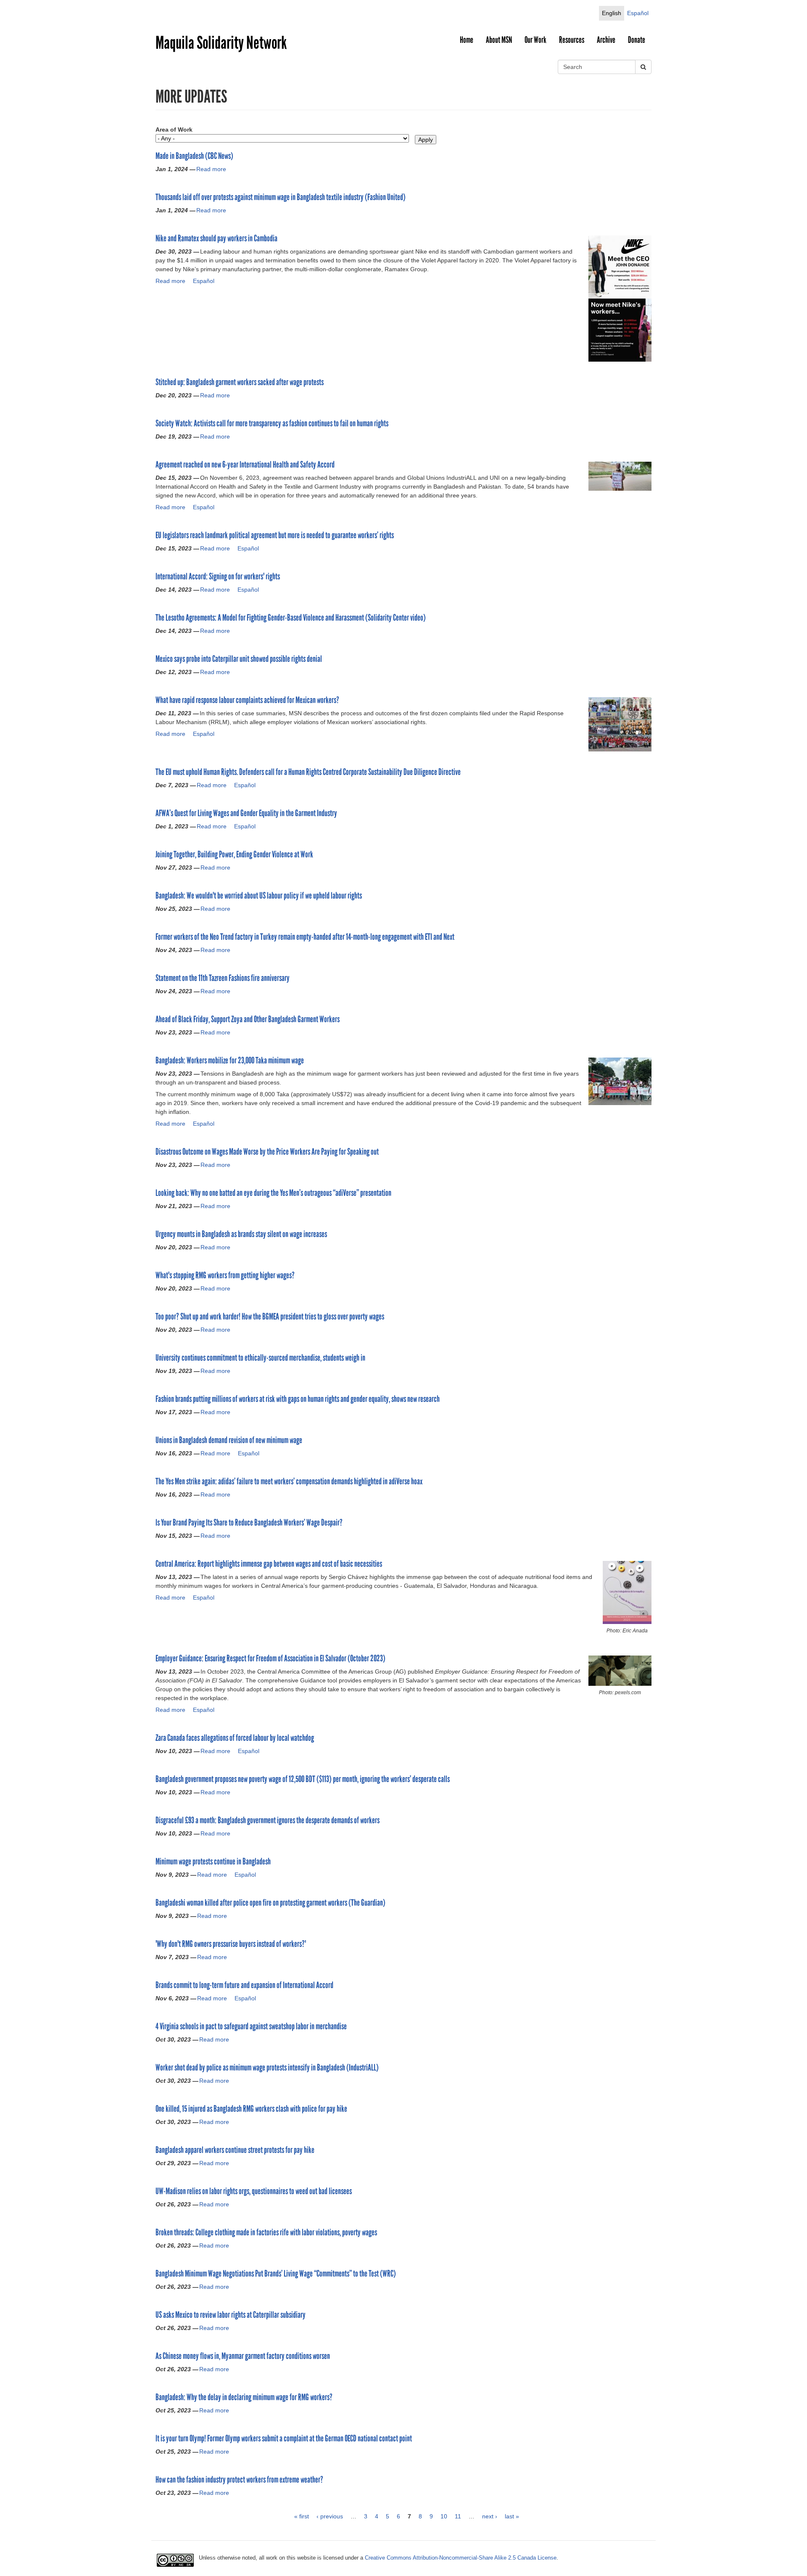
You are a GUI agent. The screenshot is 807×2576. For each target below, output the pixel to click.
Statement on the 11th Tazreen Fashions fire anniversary (223, 978)
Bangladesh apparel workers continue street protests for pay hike (235, 2150)
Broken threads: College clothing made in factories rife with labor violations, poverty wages (266, 2232)
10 (444, 2516)
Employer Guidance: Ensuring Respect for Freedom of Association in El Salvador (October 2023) (270, 1658)
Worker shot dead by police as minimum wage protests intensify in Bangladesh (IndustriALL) (267, 2068)
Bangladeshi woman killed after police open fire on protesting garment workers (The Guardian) (270, 1903)
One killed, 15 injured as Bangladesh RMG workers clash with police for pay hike (251, 2109)
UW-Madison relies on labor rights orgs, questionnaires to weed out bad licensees (254, 2191)
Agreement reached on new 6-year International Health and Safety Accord (245, 465)
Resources (572, 40)
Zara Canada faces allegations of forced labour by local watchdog (235, 1738)
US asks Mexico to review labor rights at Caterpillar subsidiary (231, 2315)
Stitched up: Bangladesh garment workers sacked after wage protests (240, 382)
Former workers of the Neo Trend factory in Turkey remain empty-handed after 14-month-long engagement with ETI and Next (305, 937)
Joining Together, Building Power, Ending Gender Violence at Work (234, 854)
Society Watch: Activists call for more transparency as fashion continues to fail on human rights (272, 423)
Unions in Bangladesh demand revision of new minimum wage (229, 1440)
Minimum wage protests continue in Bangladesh (213, 1862)
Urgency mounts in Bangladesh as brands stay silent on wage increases (241, 1234)
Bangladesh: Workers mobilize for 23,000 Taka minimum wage (230, 1061)
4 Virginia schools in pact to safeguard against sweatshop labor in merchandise (251, 2026)
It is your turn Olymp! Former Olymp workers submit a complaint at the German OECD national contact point (284, 2438)
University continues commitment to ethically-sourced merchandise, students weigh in (260, 1358)
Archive (606, 40)
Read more (211, 169)
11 (458, 2516)
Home (467, 40)
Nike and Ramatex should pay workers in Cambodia (216, 238)
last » (512, 2516)
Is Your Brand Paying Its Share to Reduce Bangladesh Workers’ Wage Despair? (249, 1523)
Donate (637, 40)
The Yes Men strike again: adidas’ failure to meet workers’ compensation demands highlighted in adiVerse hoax (289, 1481)
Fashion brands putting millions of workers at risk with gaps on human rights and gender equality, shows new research (298, 1399)
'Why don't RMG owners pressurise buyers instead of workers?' (231, 1944)
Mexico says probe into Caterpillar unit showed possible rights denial (239, 659)
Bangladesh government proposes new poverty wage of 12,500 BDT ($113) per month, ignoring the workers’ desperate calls (303, 1779)
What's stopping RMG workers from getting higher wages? (225, 1275)
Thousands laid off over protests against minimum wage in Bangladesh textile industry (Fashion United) (281, 197)
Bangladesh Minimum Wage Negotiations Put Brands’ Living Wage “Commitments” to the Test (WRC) (276, 2274)
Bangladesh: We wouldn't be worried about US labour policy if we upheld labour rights (259, 896)
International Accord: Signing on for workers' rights (218, 577)
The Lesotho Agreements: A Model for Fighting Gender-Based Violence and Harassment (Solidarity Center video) (291, 618)
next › (490, 2516)
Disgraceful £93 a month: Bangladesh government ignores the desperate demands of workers (268, 1820)
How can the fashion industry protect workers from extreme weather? (239, 2480)
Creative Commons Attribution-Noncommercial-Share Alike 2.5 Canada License (461, 2558)
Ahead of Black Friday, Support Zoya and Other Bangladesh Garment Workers (248, 1019)
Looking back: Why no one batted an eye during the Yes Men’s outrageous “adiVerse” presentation (273, 1193)
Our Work (535, 40)
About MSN (499, 40)
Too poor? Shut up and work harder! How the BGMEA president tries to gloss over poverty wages (270, 1317)
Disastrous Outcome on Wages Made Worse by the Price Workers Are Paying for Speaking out (267, 1152)
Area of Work (174, 130)
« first (302, 2516)
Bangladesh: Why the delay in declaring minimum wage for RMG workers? (244, 2397)
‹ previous (330, 2516)
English (612, 13)
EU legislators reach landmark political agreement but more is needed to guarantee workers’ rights (275, 535)
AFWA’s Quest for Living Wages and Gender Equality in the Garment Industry (246, 813)
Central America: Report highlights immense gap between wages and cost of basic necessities (269, 1564)
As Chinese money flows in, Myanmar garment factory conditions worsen (243, 2356)
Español (638, 13)
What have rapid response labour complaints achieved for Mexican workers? (247, 700)
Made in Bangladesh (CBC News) (194, 156)
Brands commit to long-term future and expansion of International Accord (244, 1985)
